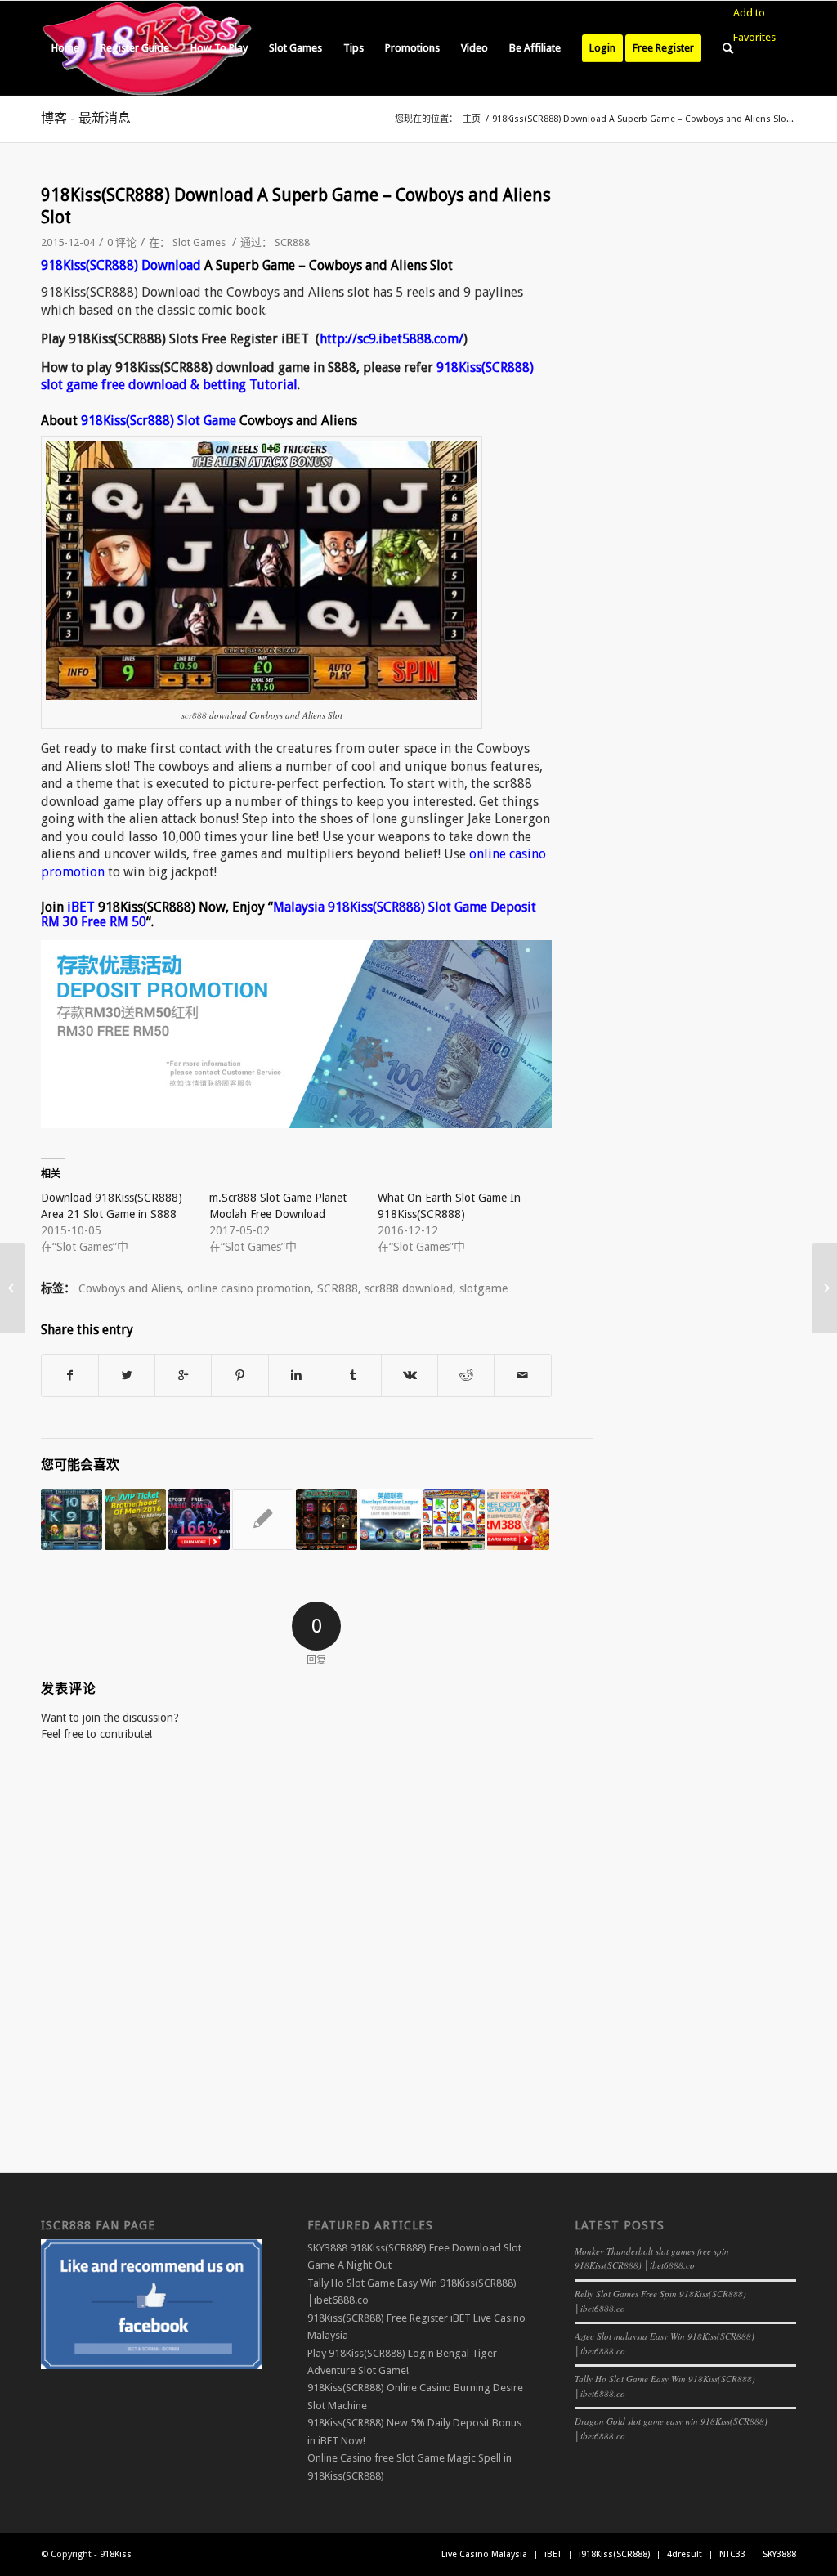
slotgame (483, 1288)
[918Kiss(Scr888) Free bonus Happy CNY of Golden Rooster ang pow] (518, 1519)
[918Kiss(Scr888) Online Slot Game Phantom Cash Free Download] (327, 1519)
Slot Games (199, 242)
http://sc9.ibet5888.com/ (392, 339)
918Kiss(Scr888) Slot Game (159, 421)
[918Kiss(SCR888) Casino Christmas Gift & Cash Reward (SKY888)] (13, 1288)
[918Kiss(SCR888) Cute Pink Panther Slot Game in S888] (263, 1519)
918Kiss (116, 2554)
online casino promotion (249, 1288)
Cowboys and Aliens (130, 1288)
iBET (81, 907)
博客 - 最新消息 (86, 118)
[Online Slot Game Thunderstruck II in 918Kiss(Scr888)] (72, 1519)
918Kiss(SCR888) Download (121, 265)
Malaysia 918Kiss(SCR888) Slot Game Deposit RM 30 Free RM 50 (289, 914)
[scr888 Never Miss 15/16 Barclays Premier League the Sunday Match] (390, 1519)
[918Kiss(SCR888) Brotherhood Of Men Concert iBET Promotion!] (135, 1519)
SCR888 (292, 242)
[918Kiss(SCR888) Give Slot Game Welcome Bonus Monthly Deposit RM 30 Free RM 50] (199, 1519)
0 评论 (122, 242)
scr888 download (409, 1288)
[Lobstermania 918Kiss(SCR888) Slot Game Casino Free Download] (454, 1519)
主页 (472, 119)
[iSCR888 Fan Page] (152, 2365)
